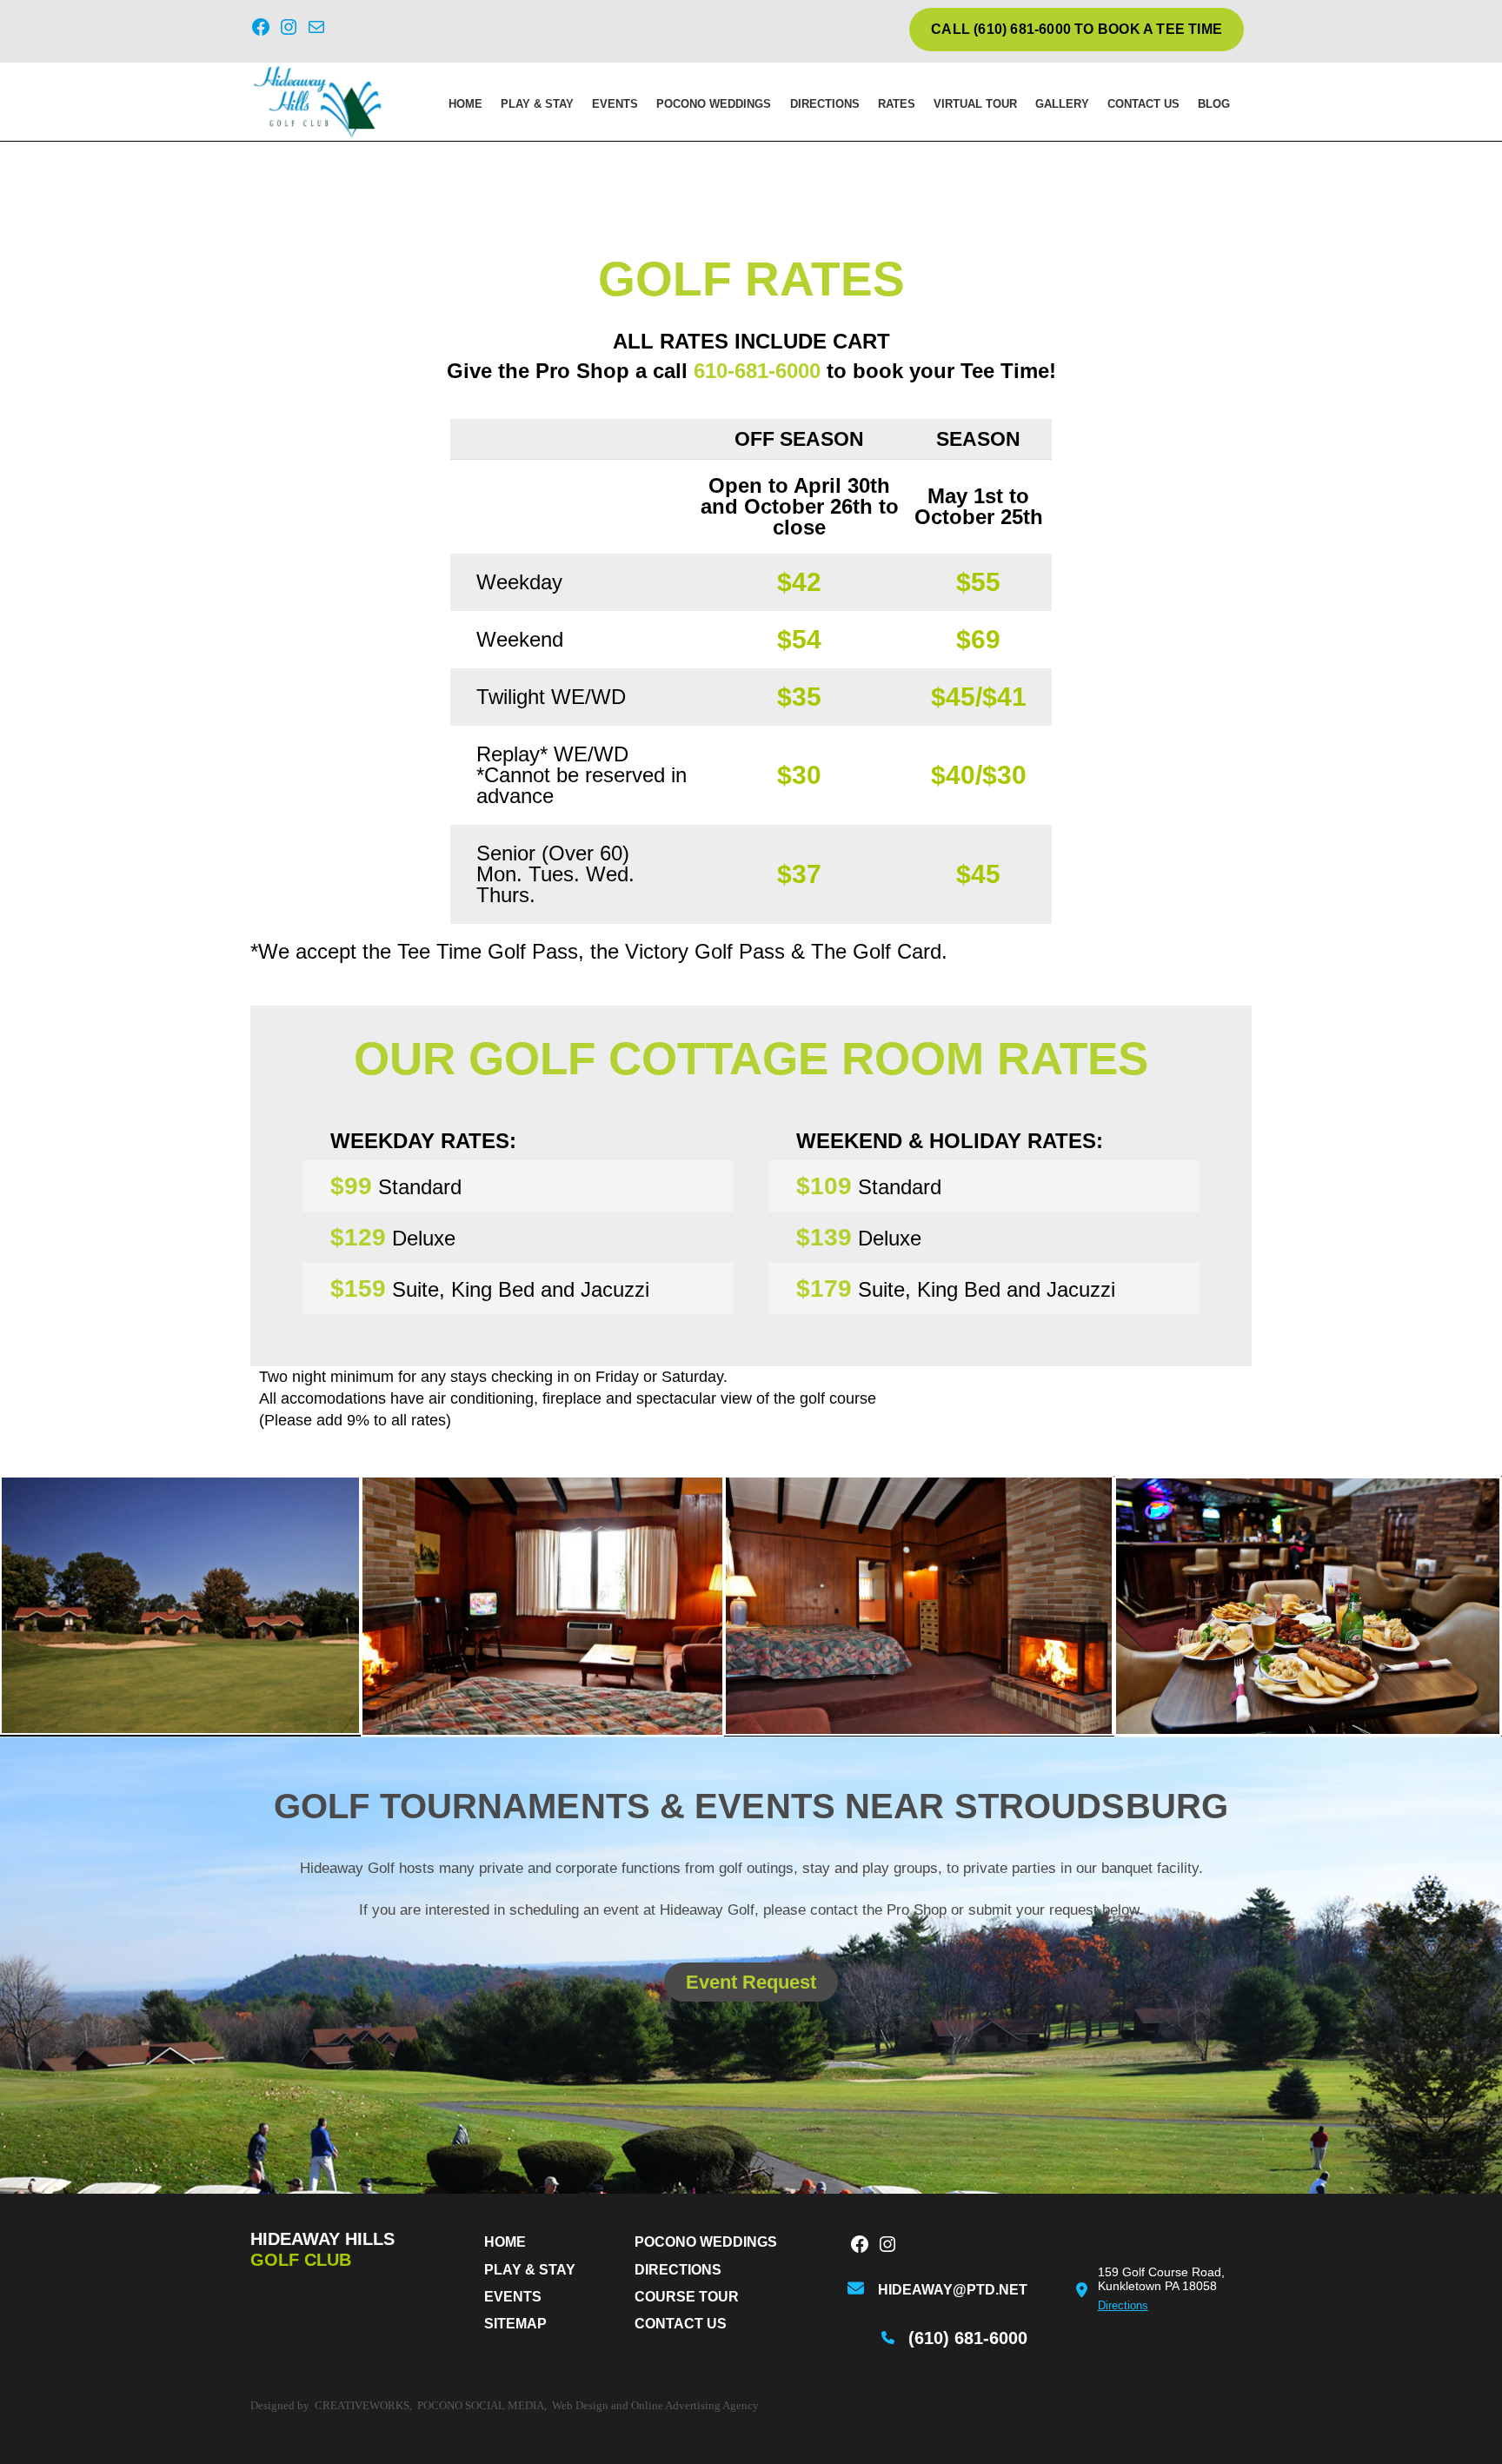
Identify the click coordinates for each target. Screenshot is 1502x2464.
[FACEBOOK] (860, 2246)
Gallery (1062, 104)
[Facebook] (261, 30)
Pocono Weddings (714, 104)
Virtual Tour (975, 104)
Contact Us (1143, 104)
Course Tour (687, 2297)
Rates (897, 104)
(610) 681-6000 (968, 2338)
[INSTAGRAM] (887, 2246)
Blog (1214, 104)
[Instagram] (289, 30)
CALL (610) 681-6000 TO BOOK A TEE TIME (1077, 29)
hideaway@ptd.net (953, 2290)
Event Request (751, 1982)
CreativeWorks (362, 2405)
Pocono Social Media (481, 2405)
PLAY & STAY (537, 104)
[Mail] (316, 30)
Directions (825, 104)
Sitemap (515, 2324)
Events (615, 104)
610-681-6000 (757, 371)
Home (465, 104)
